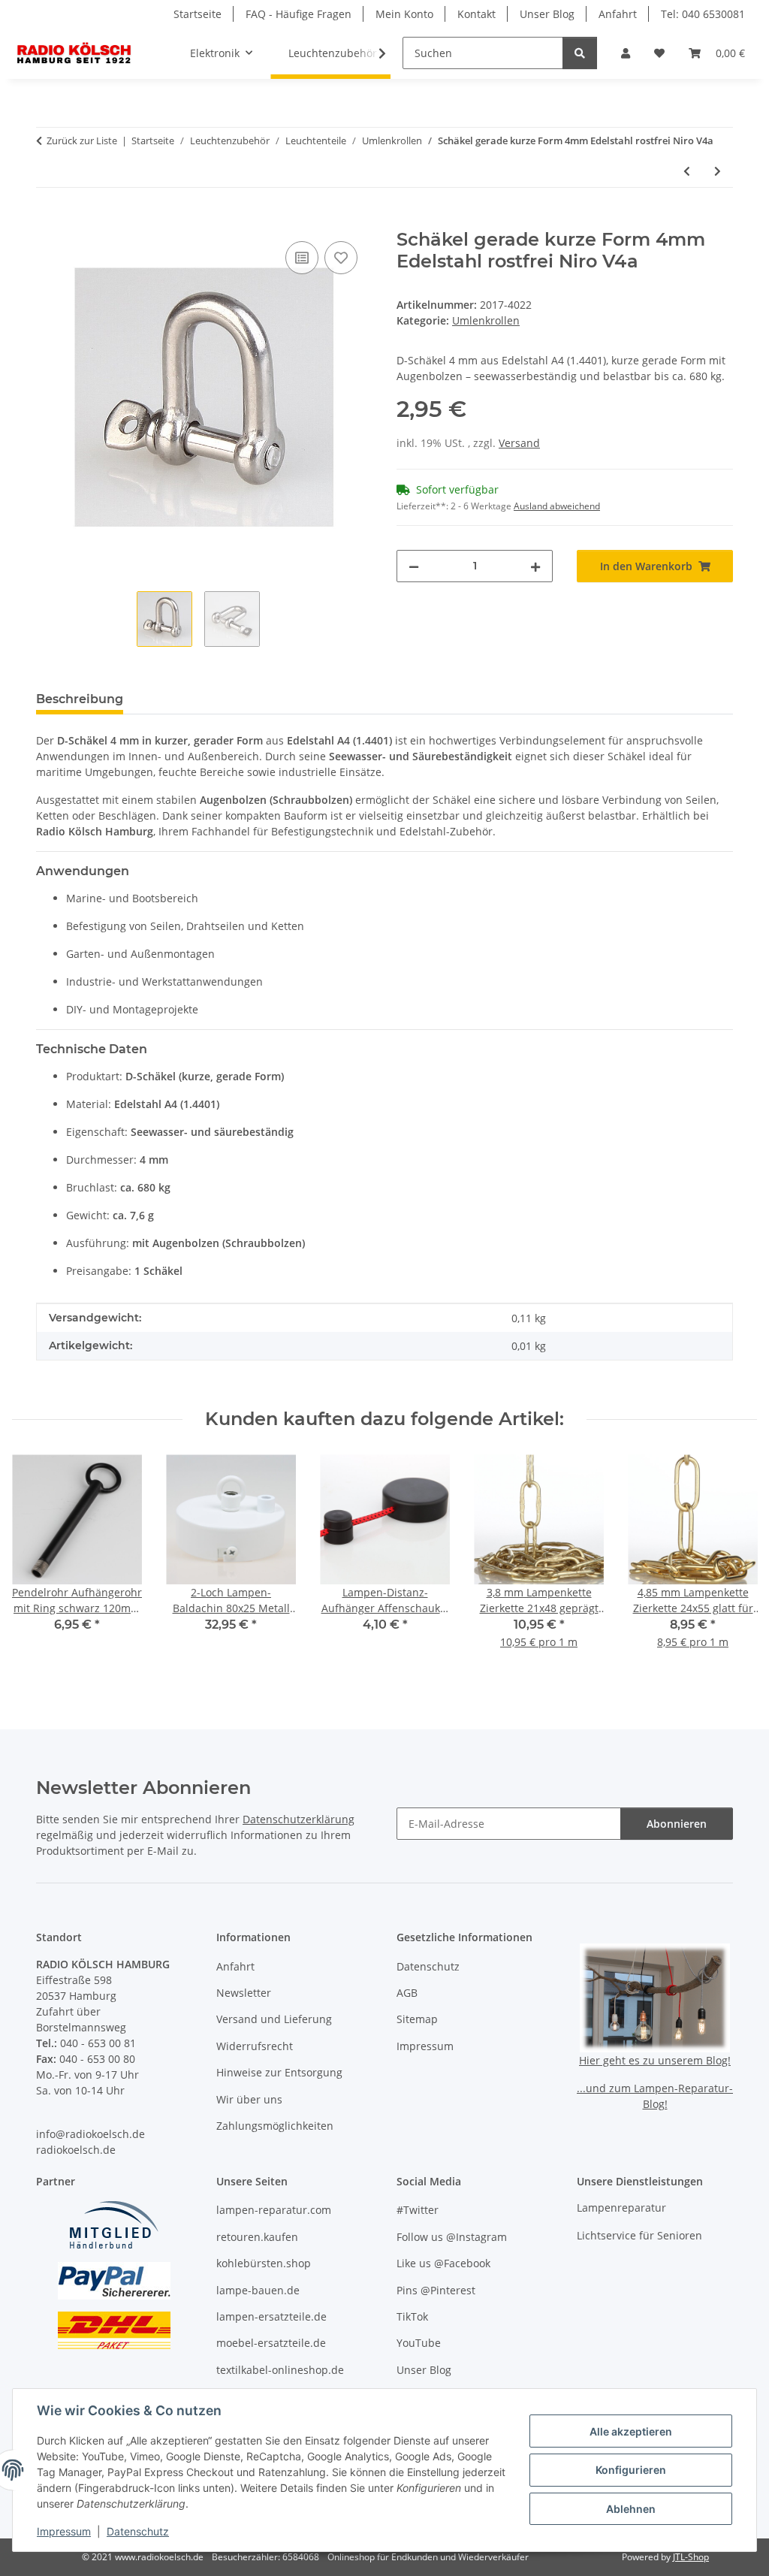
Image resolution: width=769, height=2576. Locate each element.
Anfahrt (618, 14)
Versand (519, 443)
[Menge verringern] (414, 566)
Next (733, 1562)
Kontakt (476, 14)
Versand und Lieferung (274, 2019)
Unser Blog (547, 14)
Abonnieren (677, 1824)
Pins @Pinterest (436, 2290)
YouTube (419, 2343)
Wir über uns (249, 2099)
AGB (407, 1993)
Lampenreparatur (621, 2208)
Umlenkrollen (486, 320)
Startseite (198, 14)
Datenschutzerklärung (299, 1819)
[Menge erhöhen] (535, 566)
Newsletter (244, 1993)
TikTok (412, 2316)
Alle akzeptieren (631, 2431)
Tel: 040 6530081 (703, 14)
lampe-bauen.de (258, 2290)
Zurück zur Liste (82, 140)
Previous (37, 1562)
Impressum (64, 2531)
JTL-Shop (691, 2557)
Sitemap (417, 2019)
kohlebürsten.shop (264, 2263)
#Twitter (418, 2210)
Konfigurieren (631, 2470)
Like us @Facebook (443, 2263)
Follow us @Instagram (452, 2237)
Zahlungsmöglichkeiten (275, 2126)
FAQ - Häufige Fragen (299, 14)
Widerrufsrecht (255, 2046)
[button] (626, 53)
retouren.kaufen (257, 2237)
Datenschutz (138, 2531)
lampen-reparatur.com (274, 2210)
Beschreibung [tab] (80, 699)
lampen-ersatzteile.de (271, 2316)
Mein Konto (404, 14)
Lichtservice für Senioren (639, 2235)
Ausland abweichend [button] (557, 506)
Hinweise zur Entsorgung (279, 2072)
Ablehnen (631, 2509)
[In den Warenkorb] (48, 221)
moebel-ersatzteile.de (271, 2343)
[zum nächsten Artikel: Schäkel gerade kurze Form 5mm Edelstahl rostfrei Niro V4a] (718, 171)
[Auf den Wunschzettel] (341, 258)
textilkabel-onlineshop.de (280, 2370)
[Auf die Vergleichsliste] (302, 258)
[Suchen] (580, 53)
